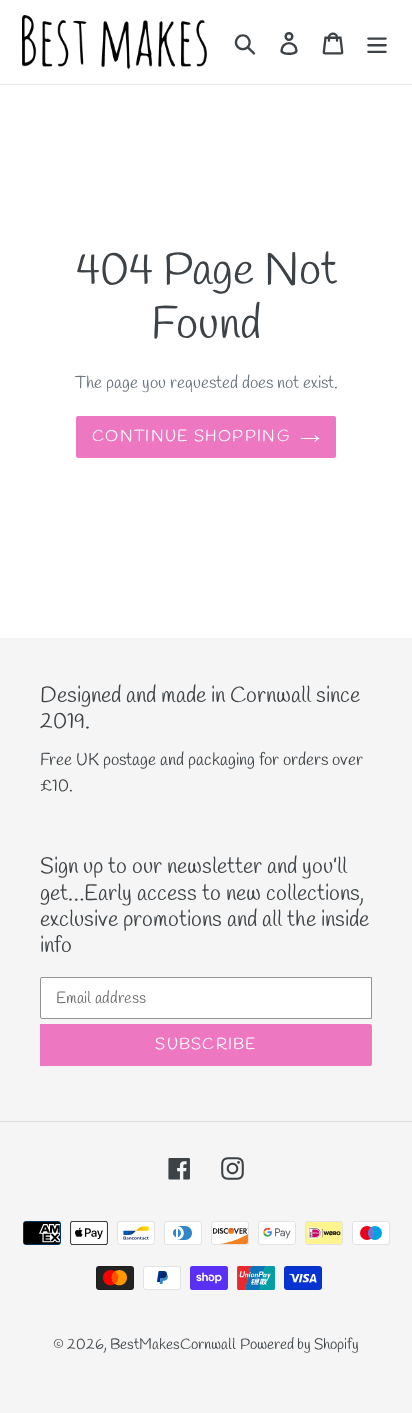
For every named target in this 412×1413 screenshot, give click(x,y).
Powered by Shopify (299, 1345)
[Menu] (377, 42)
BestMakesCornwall (173, 1345)
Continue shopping (191, 436)
